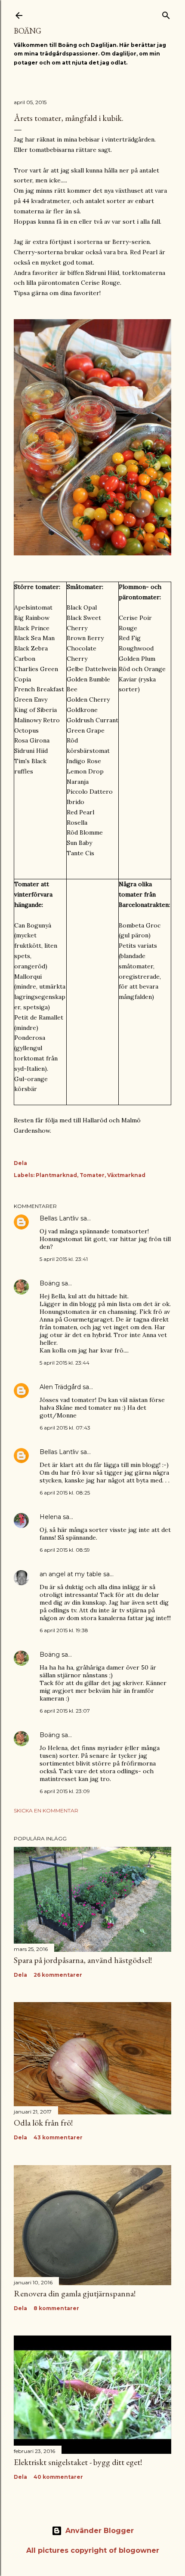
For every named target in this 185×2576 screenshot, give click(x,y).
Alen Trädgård (60, 1387)
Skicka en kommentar (46, 1810)
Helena (50, 1517)
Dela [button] (20, 1163)
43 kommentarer (58, 2137)
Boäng (28, 31)
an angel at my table (71, 1574)
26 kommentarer (58, 1975)
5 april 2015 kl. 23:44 (65, 1363)
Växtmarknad (126, 1175)
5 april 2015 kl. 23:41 (64, 1259)
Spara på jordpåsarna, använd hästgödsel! (83, 1960)
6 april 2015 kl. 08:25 (65, 1493)
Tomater (92, 1175)
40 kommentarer (58, 2477)
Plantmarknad (56, 1175)
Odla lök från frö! (43, 2123)
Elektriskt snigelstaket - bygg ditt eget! (78, 2462)
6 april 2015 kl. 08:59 (65, 1550)
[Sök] (166, 14)
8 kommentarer (56, 2308)
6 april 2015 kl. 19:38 (64, 1630)
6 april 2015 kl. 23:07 (65, 1711)
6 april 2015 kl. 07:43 (65, 1428)
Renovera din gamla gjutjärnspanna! (75, 2293)
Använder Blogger (100, 2531)
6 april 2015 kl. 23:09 (65, 1791)
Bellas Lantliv (59, 1218)
